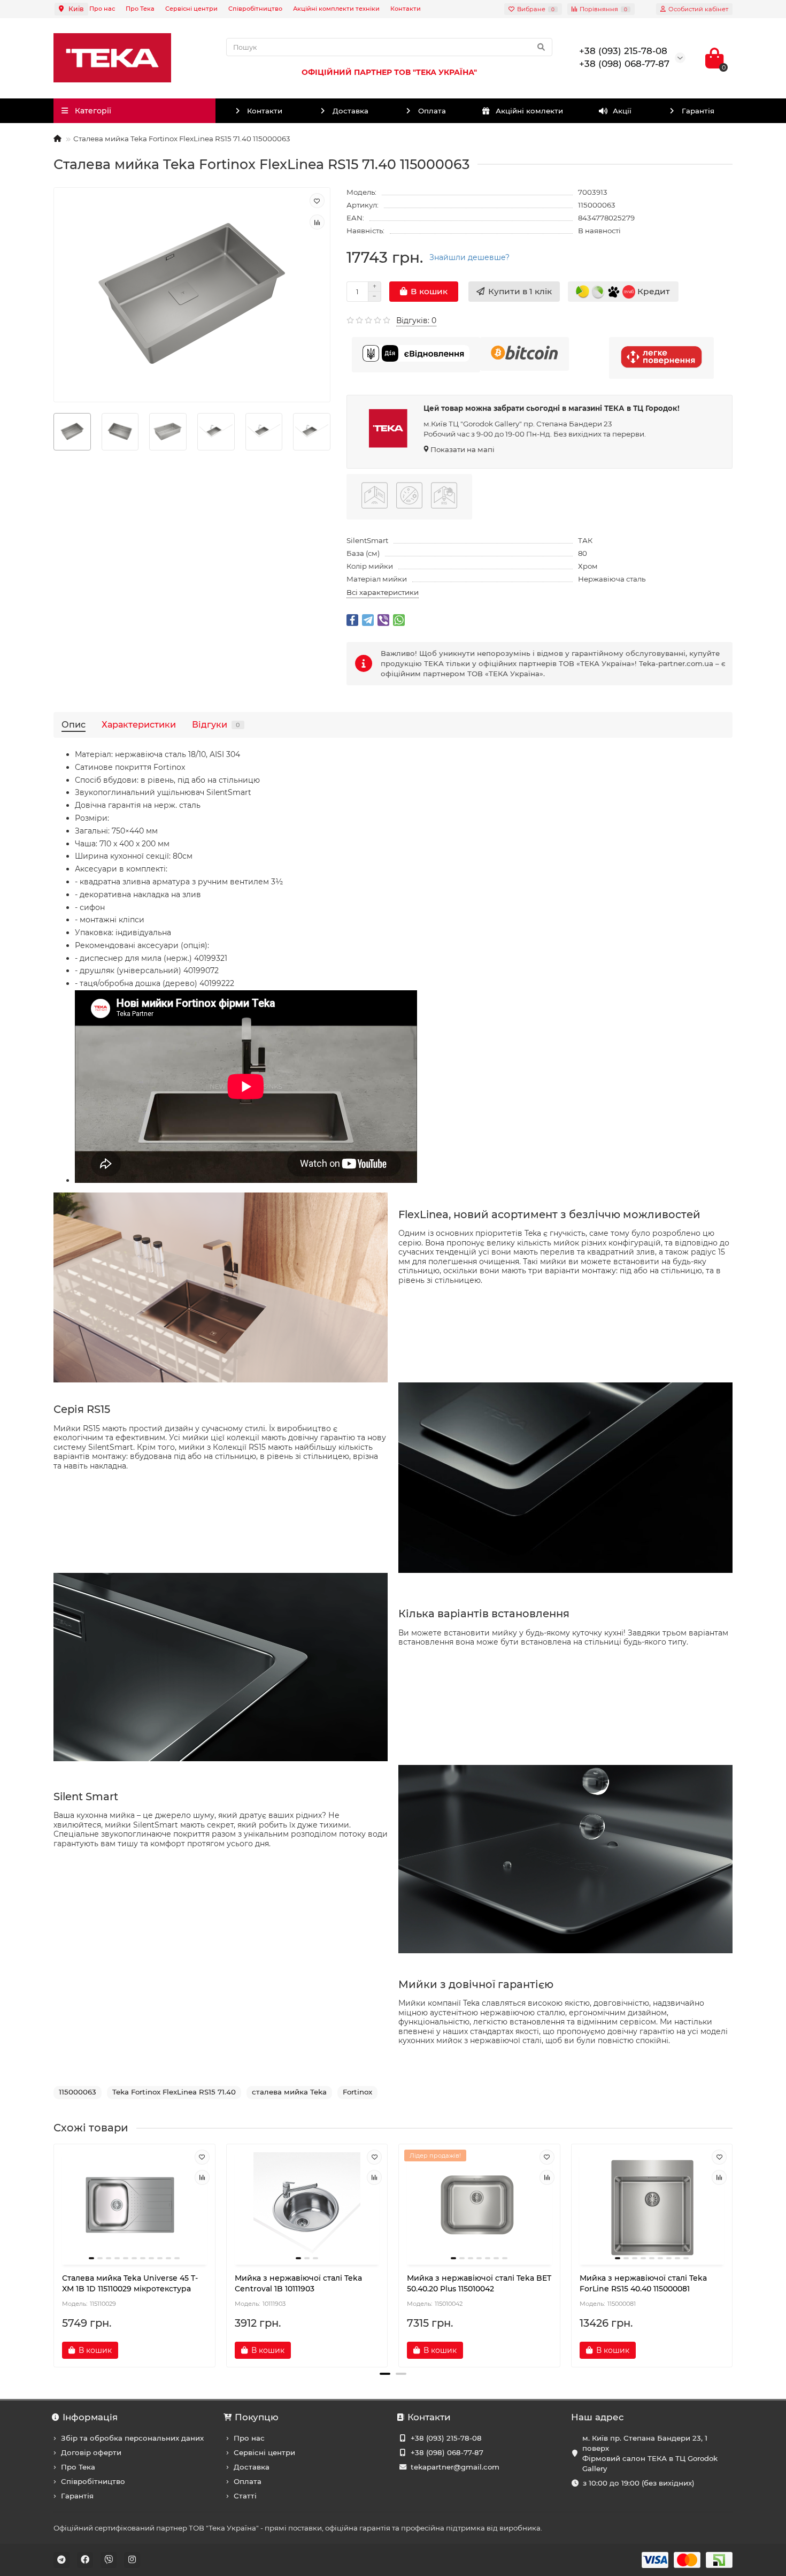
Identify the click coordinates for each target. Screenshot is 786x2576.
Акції (622, 111)
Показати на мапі (463, 449)
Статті (245, 2496)
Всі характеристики (383, 592)
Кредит (653, 291)
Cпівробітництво (93, 2481)
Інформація (90, 2417)
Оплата (432, 111)
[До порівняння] (317, 222)
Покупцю (257, 2417)
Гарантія (698, 111)
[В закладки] (317, 201)
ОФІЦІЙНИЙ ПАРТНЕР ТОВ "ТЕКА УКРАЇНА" (389, 72)
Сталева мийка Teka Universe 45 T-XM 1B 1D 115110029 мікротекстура (130, 2283)
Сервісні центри (191, 9)
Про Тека (140, 9)
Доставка (350, 111)
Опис (74, 724)
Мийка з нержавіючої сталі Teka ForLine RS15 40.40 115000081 (643, 2283)
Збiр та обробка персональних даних (132, 2438)
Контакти (406, 9)
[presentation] (55, 2251)
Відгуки (216, 724)
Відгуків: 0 (416, 320)
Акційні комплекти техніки (336, 9)
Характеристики (139, 724)
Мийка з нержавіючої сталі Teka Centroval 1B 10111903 (298, 2283)
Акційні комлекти (529, 111)
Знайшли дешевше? (469, 257)
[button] (385, 2374)
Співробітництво (255, 9)
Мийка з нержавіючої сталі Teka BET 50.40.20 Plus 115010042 (479, 2283)
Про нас (102, 9)
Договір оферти (91, 2452)
